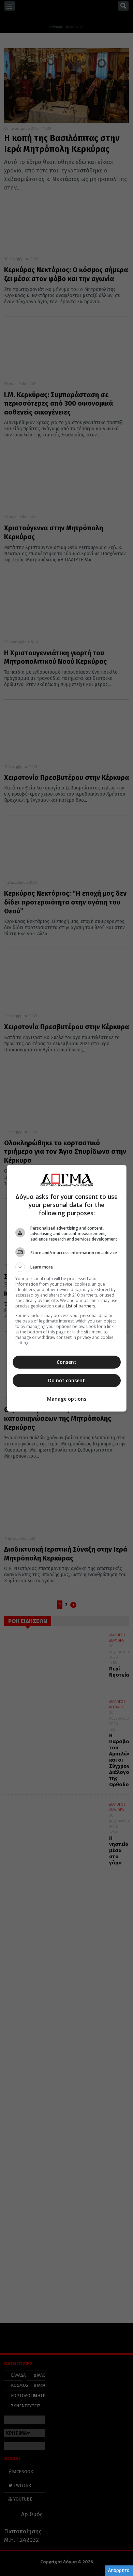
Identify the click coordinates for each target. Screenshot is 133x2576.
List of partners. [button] (81, 1306)
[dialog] (67, 1288)
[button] (67, 1267)
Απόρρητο (119, 2570)
